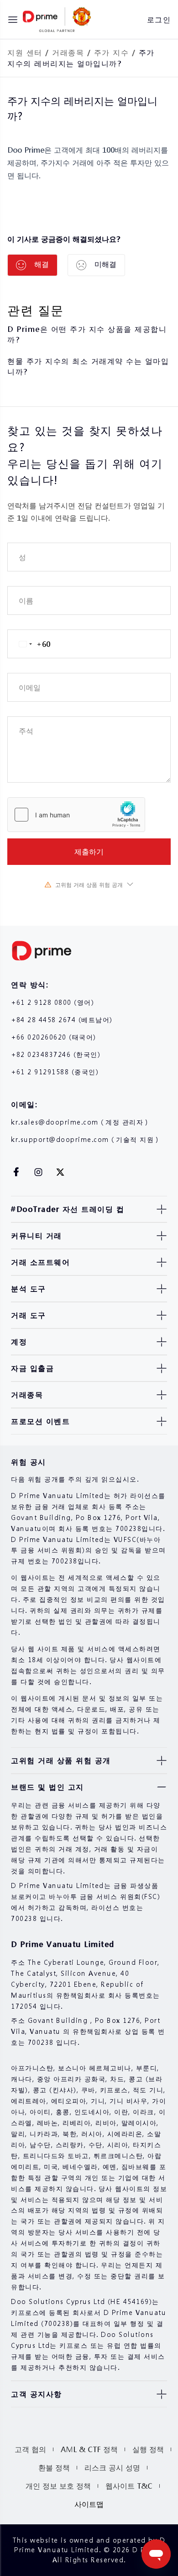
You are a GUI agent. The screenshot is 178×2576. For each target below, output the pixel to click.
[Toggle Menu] (13, 20)
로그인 (159, 19)
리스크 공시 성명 (112, 2467)
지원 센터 (25, 52)
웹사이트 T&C (129, 2486)
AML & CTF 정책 (89, 2449)
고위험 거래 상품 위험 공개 (89, 885)
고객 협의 (30, 2449)
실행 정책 (148, 2449)
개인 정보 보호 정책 (58, 2486)
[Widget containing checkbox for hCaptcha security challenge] (76, 815)
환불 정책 (54, 2467)
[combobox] (29, 644)
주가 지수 (112, 52)
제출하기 (89, 851)
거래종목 (68, 52)
